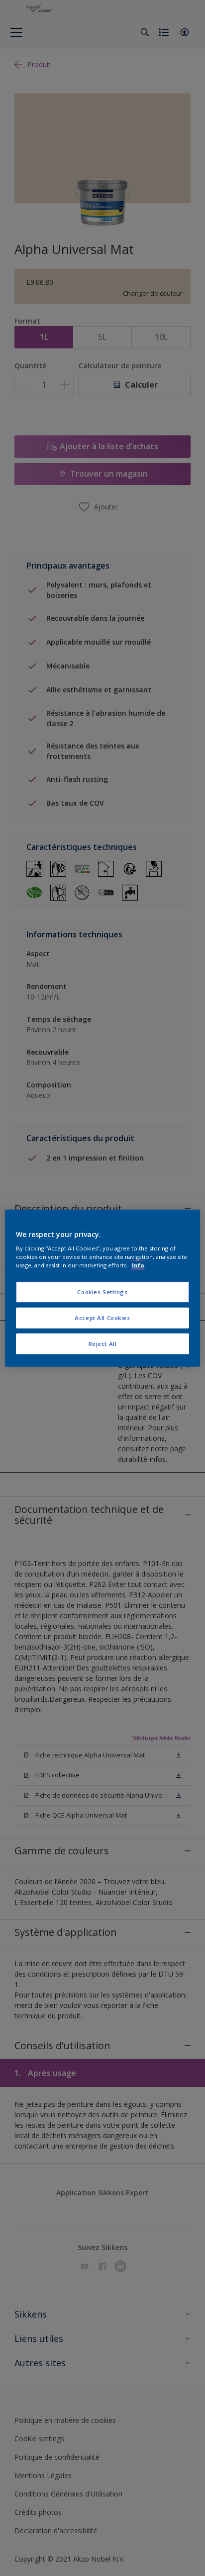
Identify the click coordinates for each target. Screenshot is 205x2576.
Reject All (103, 1344)
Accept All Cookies (102, 1318)
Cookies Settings (102, 1292)
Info (138, 1265)
